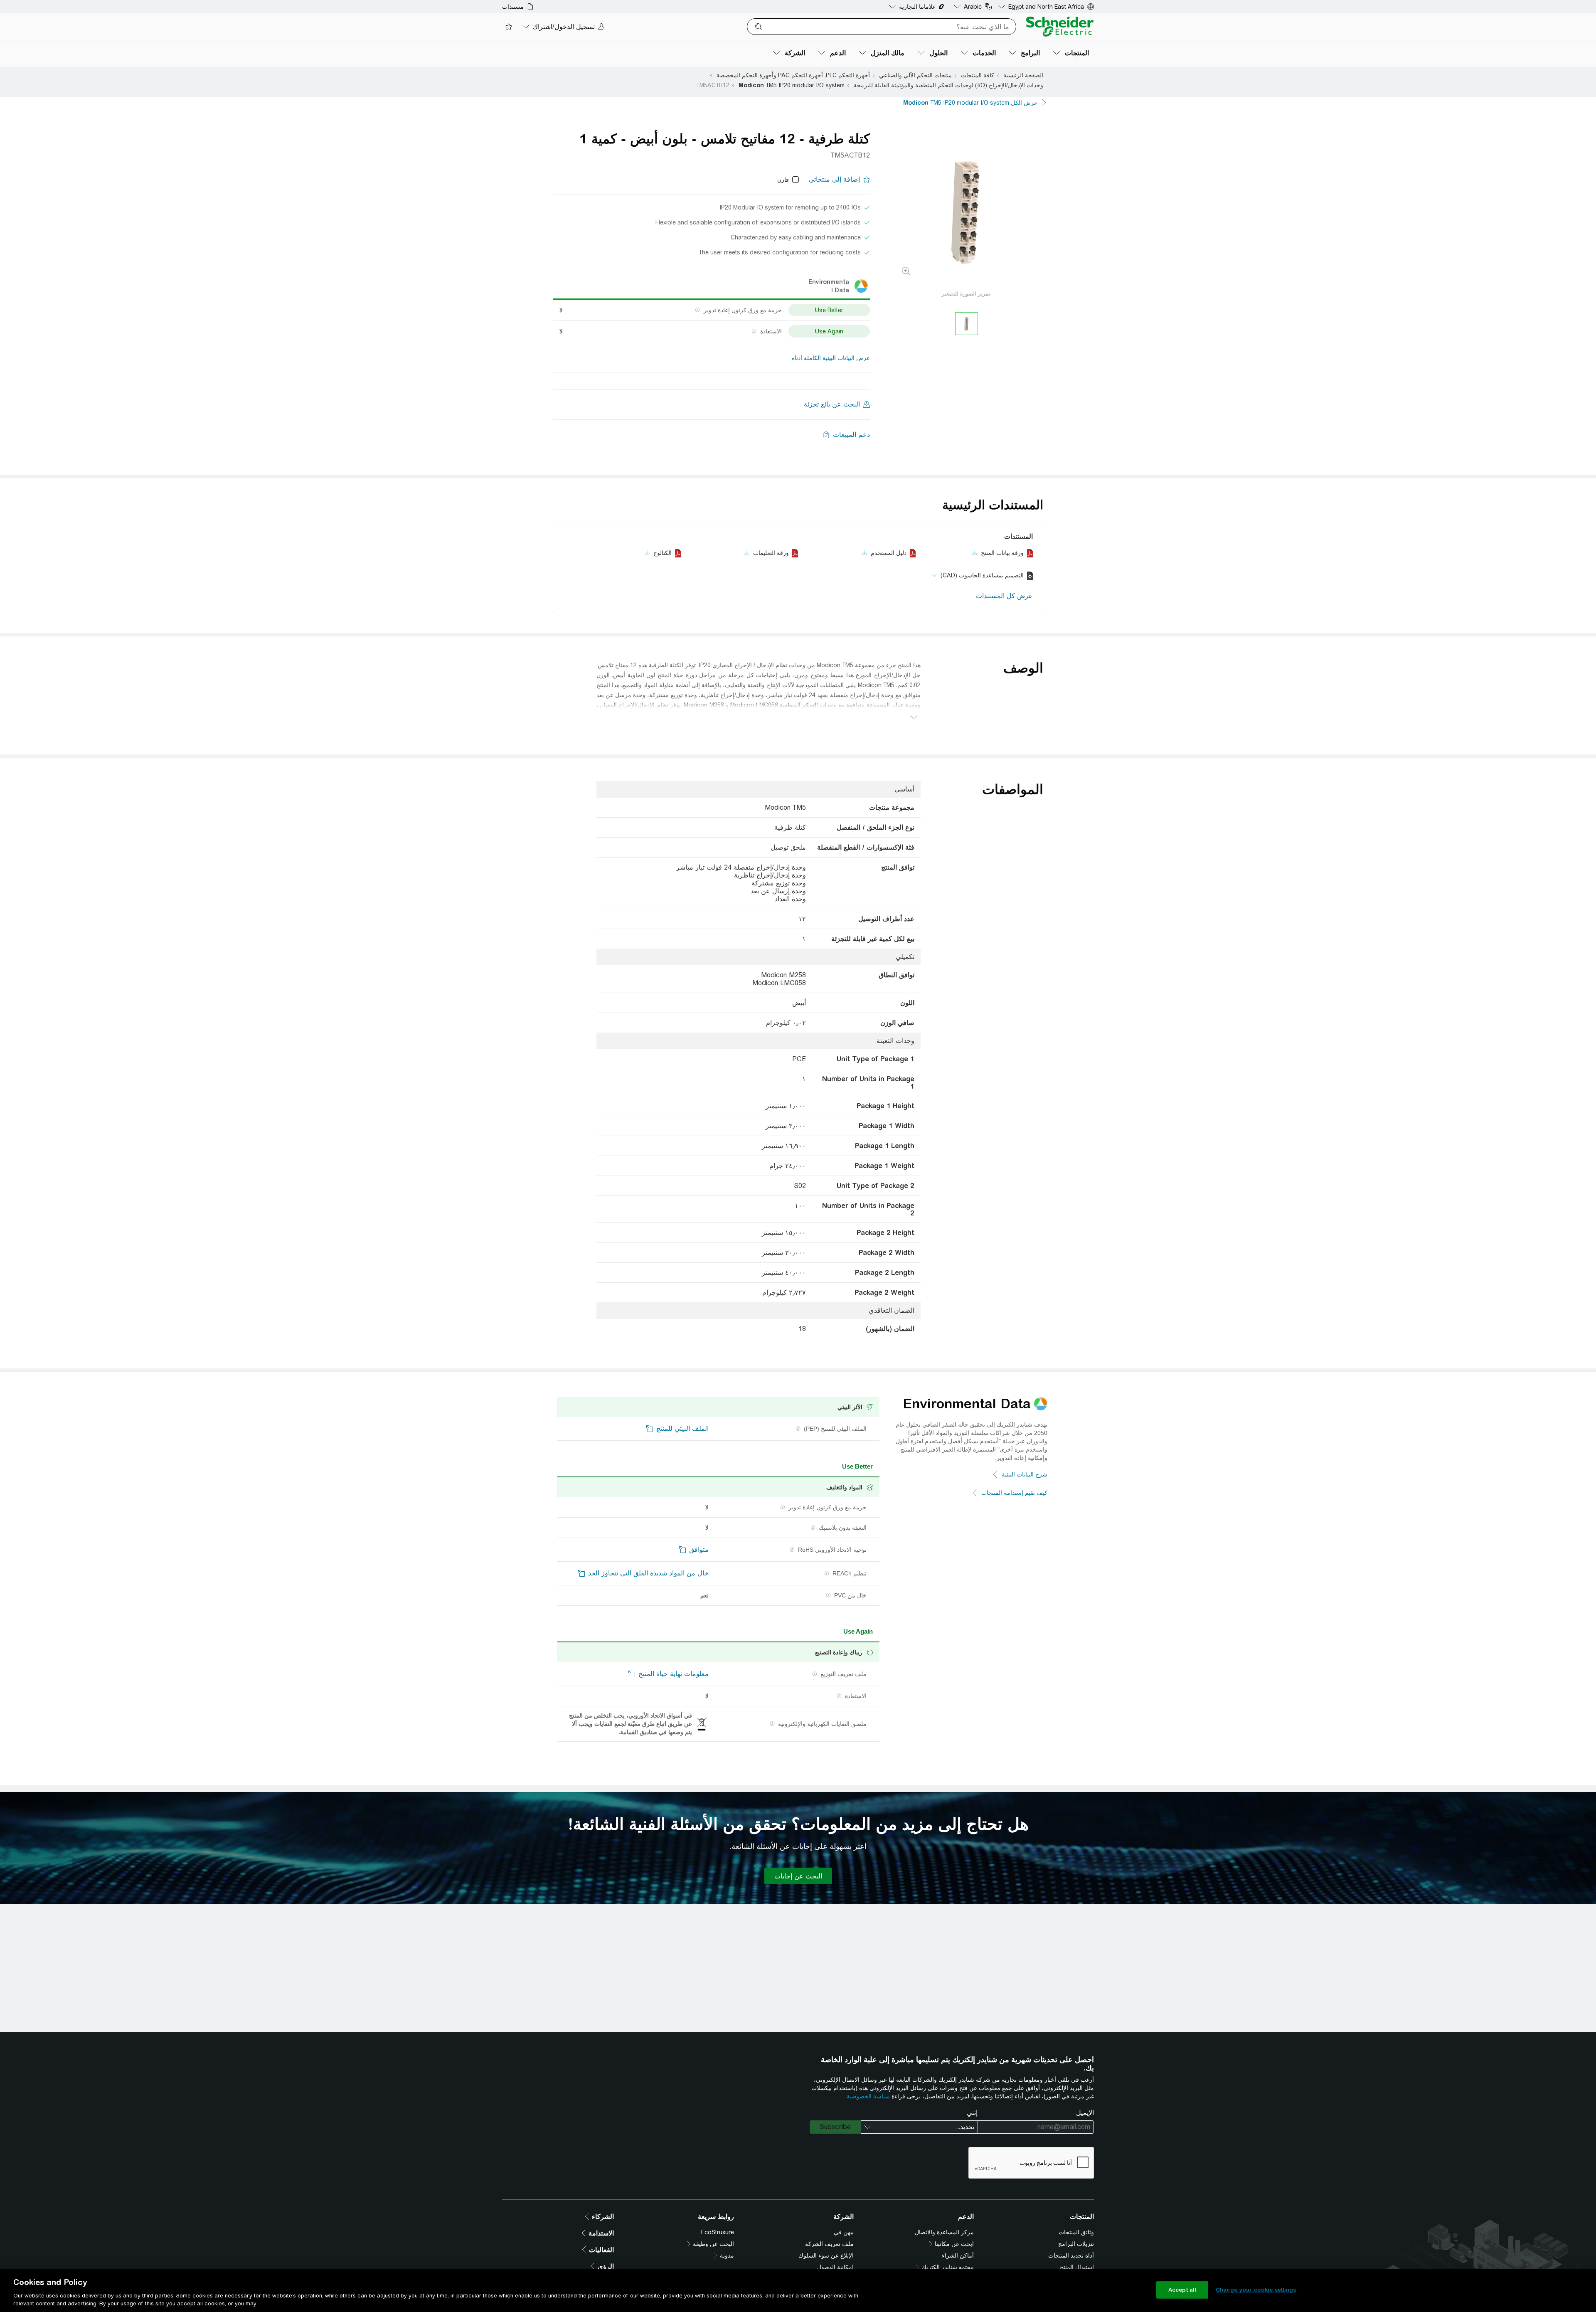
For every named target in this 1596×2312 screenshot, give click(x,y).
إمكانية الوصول (835, 2267)
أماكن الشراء (958, 2255)
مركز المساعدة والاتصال (944, 2232)
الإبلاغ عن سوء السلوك (826, 2255)
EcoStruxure (718, 2232)
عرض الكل (970, 103)
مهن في (844, 2232)
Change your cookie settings (1256, 2290)
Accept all (1182, 2290)
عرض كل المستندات (1004, 596)
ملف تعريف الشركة (829, 2244)
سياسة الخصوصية (868, 2096)
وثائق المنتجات (1076, 2232)
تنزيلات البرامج (1076, 2244)
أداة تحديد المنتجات (1071, 2255)
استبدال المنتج (1077, 2267)
